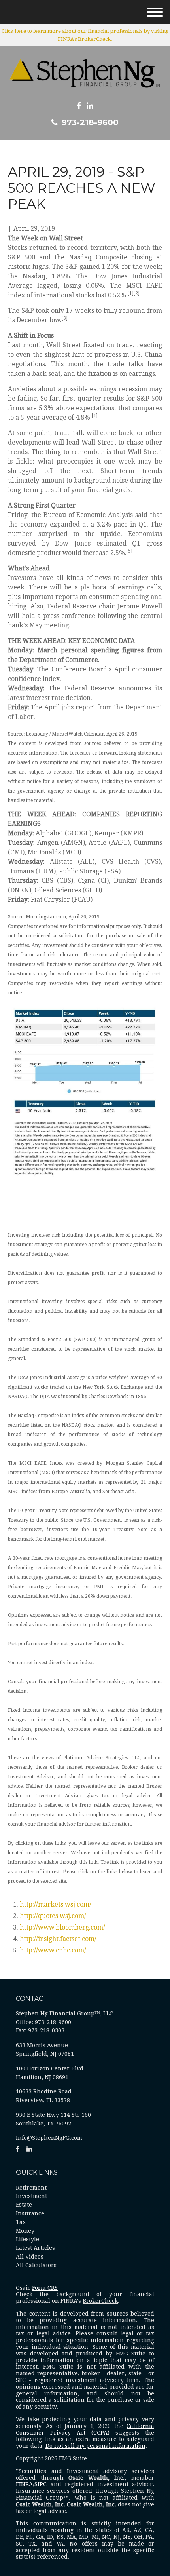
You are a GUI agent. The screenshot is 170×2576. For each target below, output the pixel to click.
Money (25, 2231)
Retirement (31, 2188)
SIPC (41, 2484)
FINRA (24, 2484)
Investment (31, 2196)
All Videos (30, 2257)
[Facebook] (79, 106)
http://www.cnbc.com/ (53, 1950)
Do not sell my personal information (95, 2446)
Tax (21, 2222)
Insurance (30, 2213)
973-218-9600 (90, 122)
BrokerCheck (100, 2301)
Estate (24, 2205)
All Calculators (36, 2265)
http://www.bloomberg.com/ (62, 1927)
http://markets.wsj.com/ (56, 1904)
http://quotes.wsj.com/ (53, 1916)
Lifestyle (27, 2239)
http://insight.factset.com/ (58, 1939)
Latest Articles (35, 2248)
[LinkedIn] (90, 106)
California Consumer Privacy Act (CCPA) (85, 2429)
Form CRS (45, 2288)
